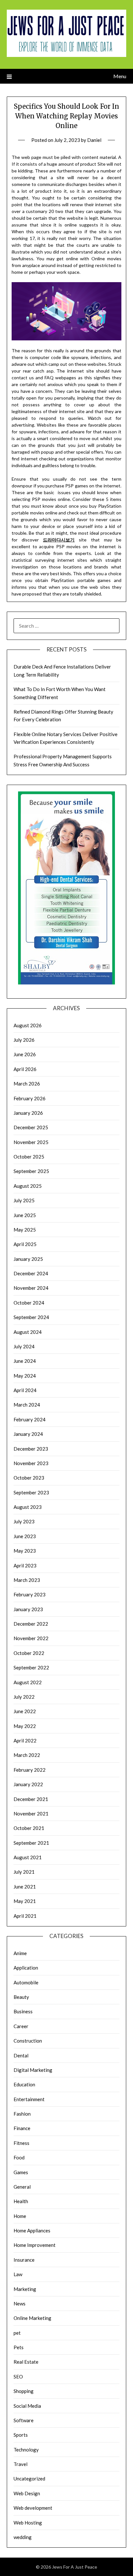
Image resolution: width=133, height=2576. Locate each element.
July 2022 (24, 1697)
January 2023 (28, 1609)
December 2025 (31, 1127)
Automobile (26, 1982)
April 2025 (25, 1244)
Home (20, 2216)
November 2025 (31, 1142)
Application (26, 1968)
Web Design (27, 2493)
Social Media (27, 2406)
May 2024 (25, 1376)
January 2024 (28, 1434)
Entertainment (29, 2099)
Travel (20, 2464)
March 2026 (27, 1084)
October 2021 (29, 1828)
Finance (22, 2128)
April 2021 (25, 1916)
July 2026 (24, 1040)
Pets (19, 2347)
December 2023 (31, 1449)
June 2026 (25, 1054)
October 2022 (29, 1653)
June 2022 (25, 1711)
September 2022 (31, 1667)
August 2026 (28, 1025)
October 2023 (29, 1478)
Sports (21, 2435)
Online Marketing (32, 2318)
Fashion (22, 2114)
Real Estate (26, 2362)
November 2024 (31, 1288)
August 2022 (28, 1682)
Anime (20, 1953)
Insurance (24, 2260)
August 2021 (28, 1857)
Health (21, 2201)
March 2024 (27, 1405)
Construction (28, 2041)
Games (21, 2172)
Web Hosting (28, 2523)
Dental (21, 2055)
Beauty (21, 1997)
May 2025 (25, 1230)
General (22, 2187)
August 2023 (28, 1507)
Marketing (25, 2289)
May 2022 (25, 1726)
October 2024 (29, 1303)
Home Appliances (32, 2230)
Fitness (21, 2143)
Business (23, 2011)
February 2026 (30, 1098)
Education (24, 2084)
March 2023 (27, 1580)
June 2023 (25, 1536)
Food (19, 2157)
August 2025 (28, 1186)
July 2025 (24, 1200)
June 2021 (25, 1887)
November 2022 (31, 1638)
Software (24, 2420)
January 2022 (28, 1784)
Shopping (24, 2391)
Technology (26, 2450)
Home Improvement (35, 2245)
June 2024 (25, 1361)
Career (21, 2026)
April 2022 (25, 1740)
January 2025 (28, 1259)
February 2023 (30, 1594)
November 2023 (31, 1463)
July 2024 (24, 1346)
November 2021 (31, 1814)
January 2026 (28, 1113)
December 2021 (31, 1799)
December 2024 (31, 1273)
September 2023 (31, 1492)
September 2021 (31, 1843)
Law (18, 2274)
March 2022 (27, 1755)
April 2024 (25, 1390)
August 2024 (28, 1332)
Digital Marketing (33, 2070)
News (20, 2304)
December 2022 (31, 1624)
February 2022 (30, 1770)
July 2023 (24, 1521)
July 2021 (24, 1872)
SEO (18, 2377)
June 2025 (25, 1215)
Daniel (94, 140)
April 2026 (25, 1069)
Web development (33, 2508)
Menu (120, 76)
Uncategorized (29, 2479)
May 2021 (25, 1901)
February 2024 (30, 1419)
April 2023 (25, 1565)
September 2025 (31, 1171)
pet (17, 2333)
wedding (23, 2537)
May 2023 (25, 1551)
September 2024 (31, 1317)
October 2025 (29, 1157)
